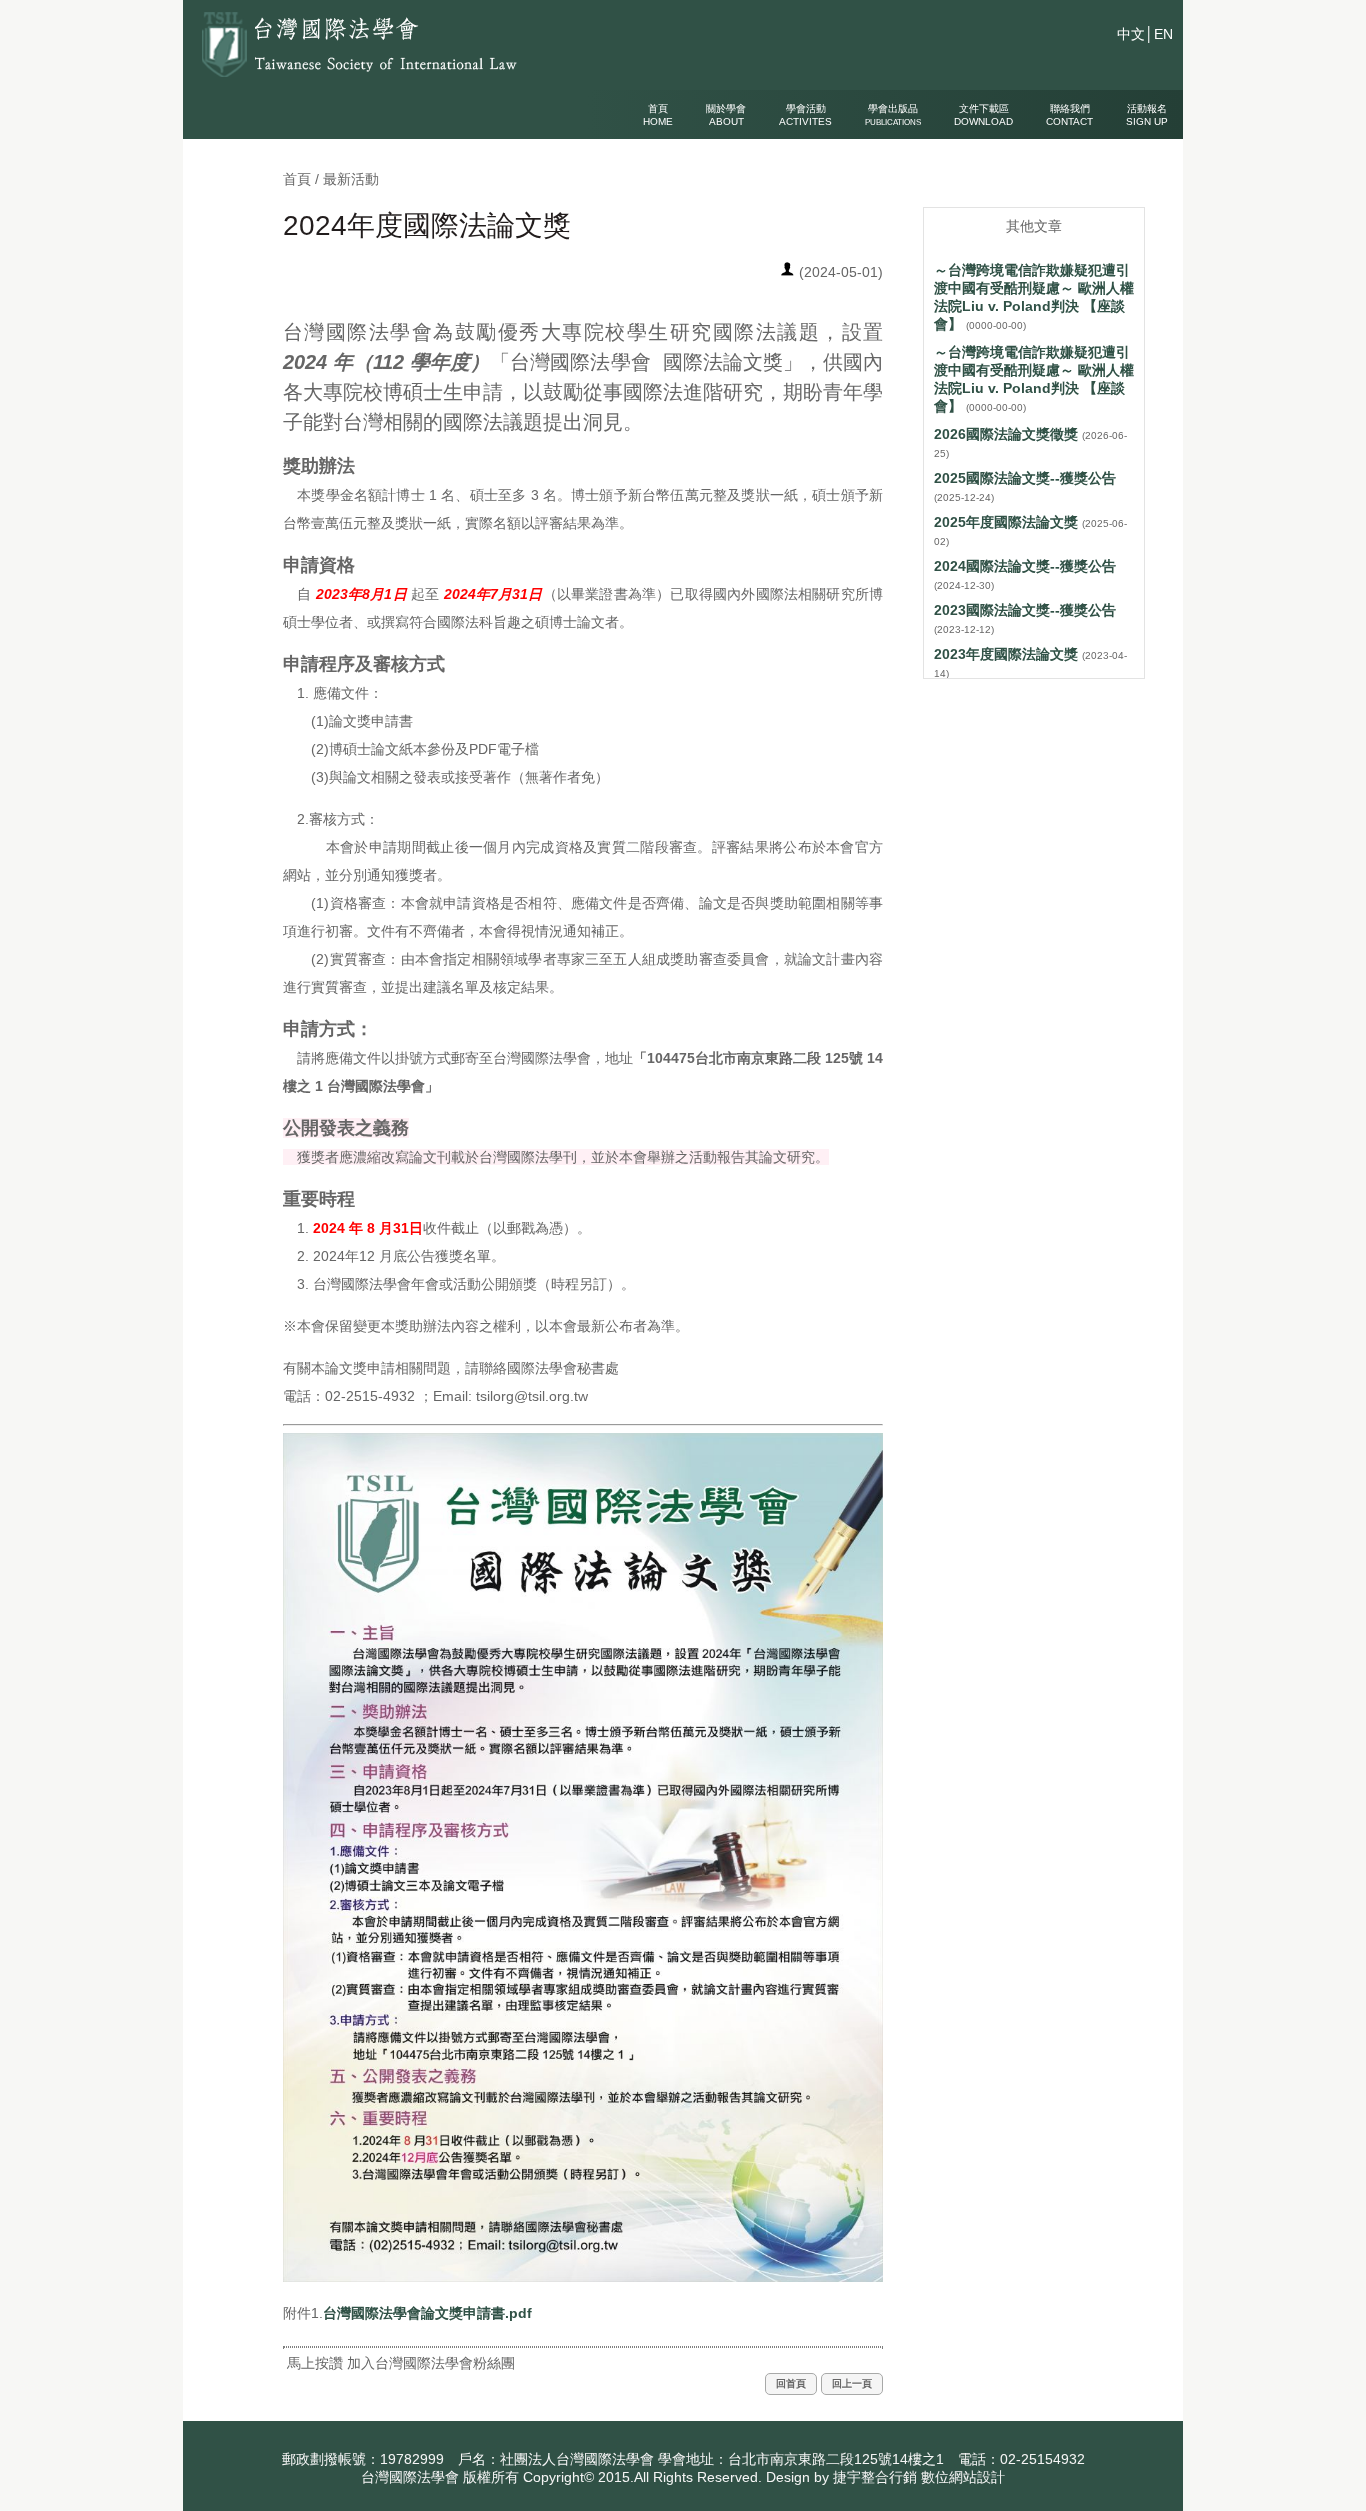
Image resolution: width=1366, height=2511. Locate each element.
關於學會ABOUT (726, 115)
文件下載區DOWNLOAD (983, 115)
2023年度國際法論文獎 (1006, 654)
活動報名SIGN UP (1147, 115)
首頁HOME (658, 115)
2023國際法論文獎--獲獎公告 (1025, 610)
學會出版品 (893, 115)
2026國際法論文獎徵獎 (1006, 434)
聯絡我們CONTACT (1069, 115)
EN (1163, 34)
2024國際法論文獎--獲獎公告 (1025, 566)
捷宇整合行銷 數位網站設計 (919, 2477)
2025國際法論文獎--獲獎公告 (1025, 478)
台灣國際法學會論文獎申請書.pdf (427, 2313)
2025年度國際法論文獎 (1006, 522)
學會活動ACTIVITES (805, 115)
